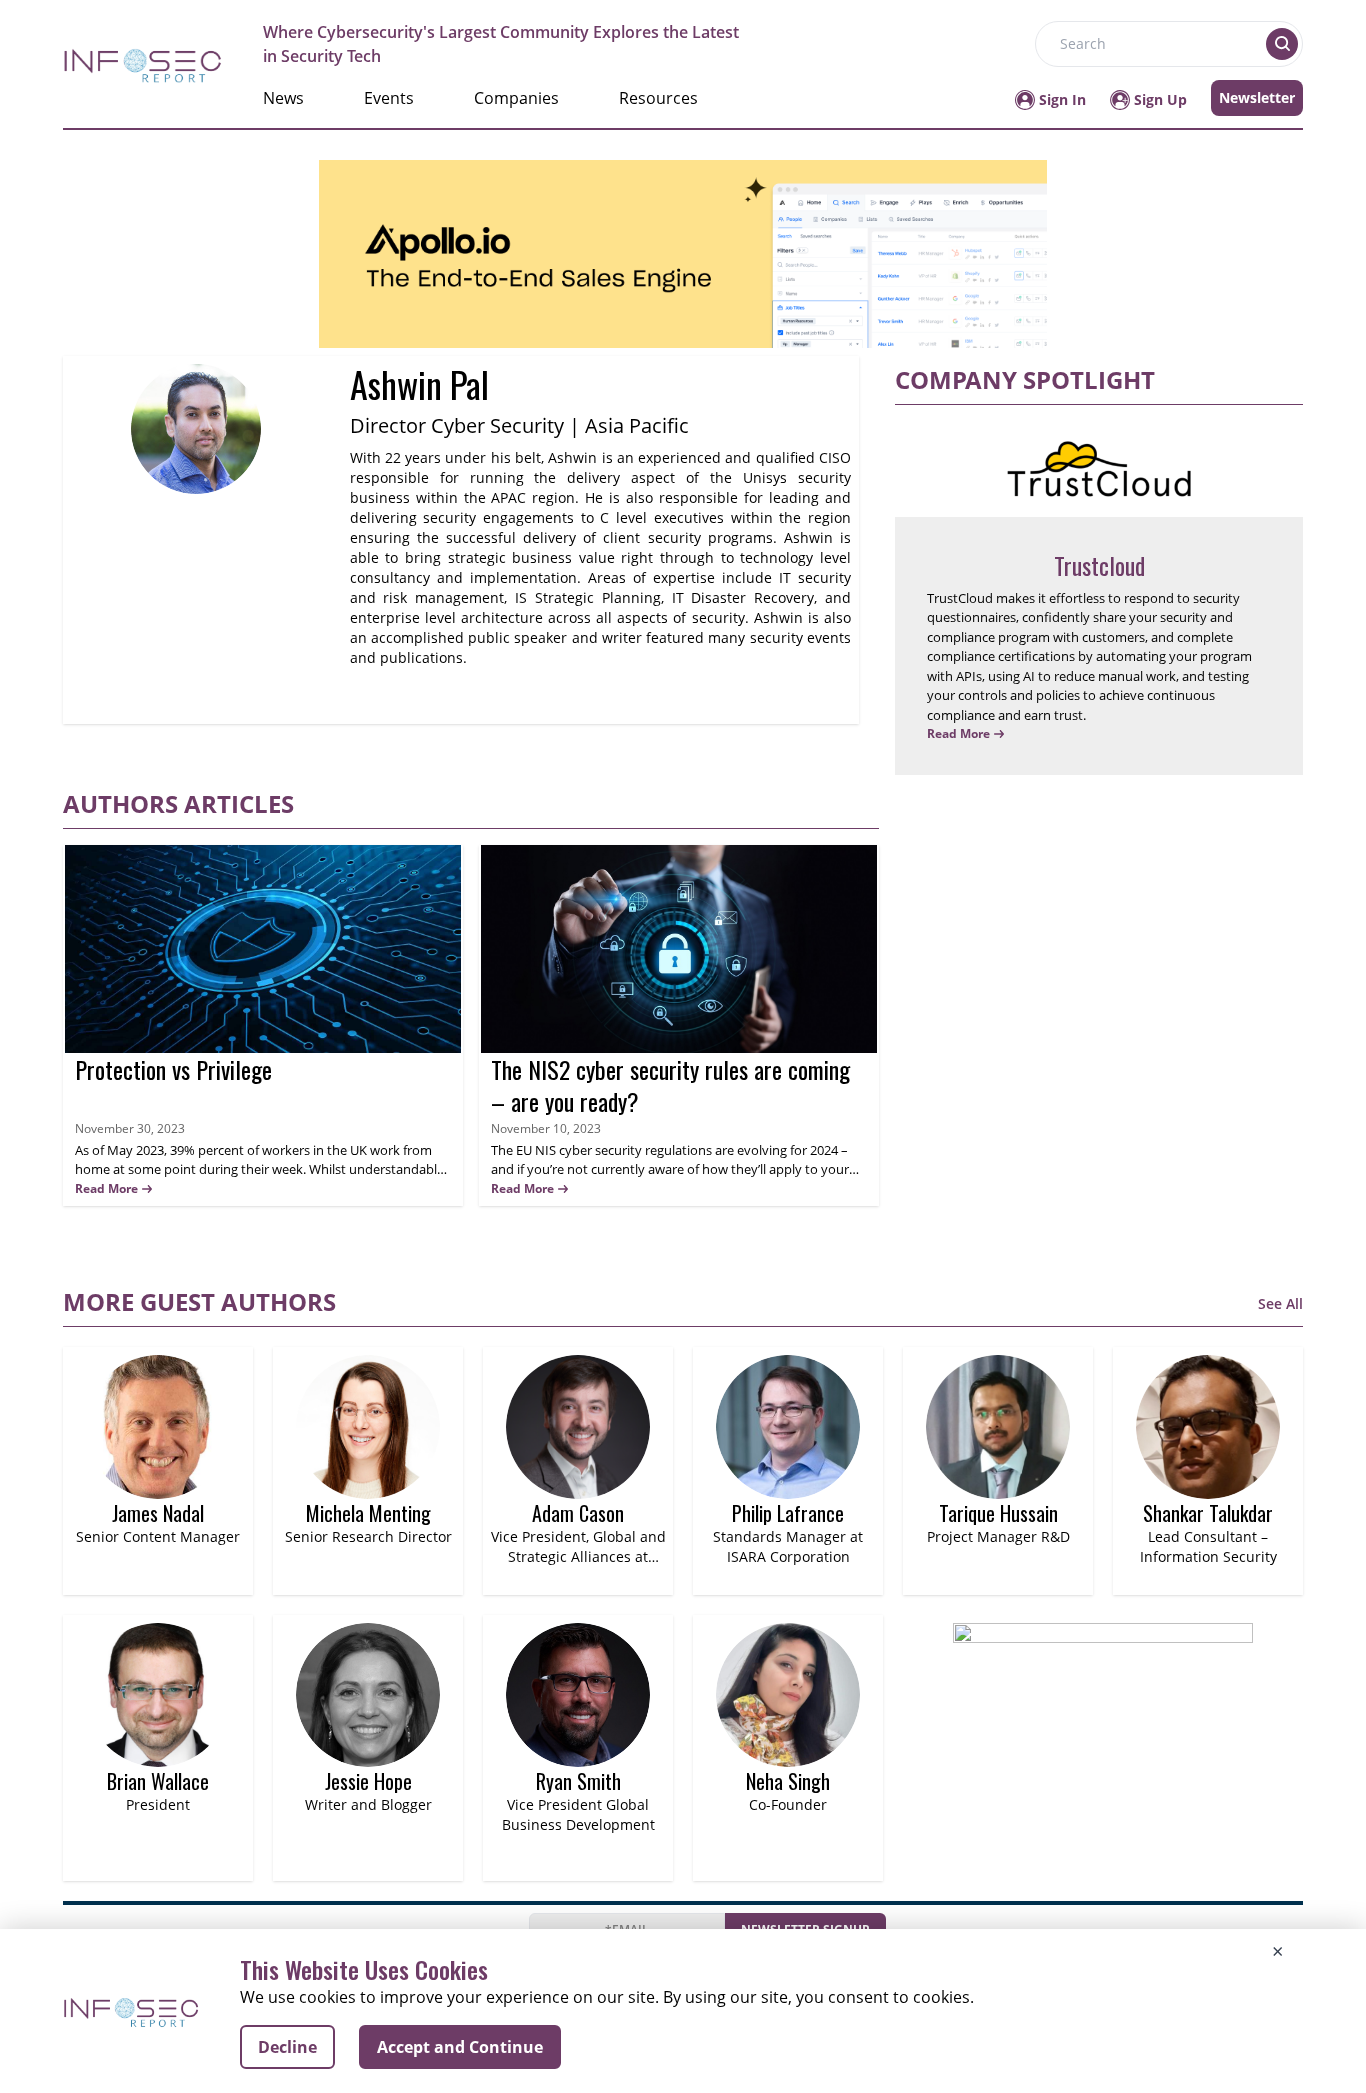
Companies (516, 98)
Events (389, 98)
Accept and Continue (460, 2047)
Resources (658, 98)
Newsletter (1257, 97)
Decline (287, 2047)
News (283, 98)
